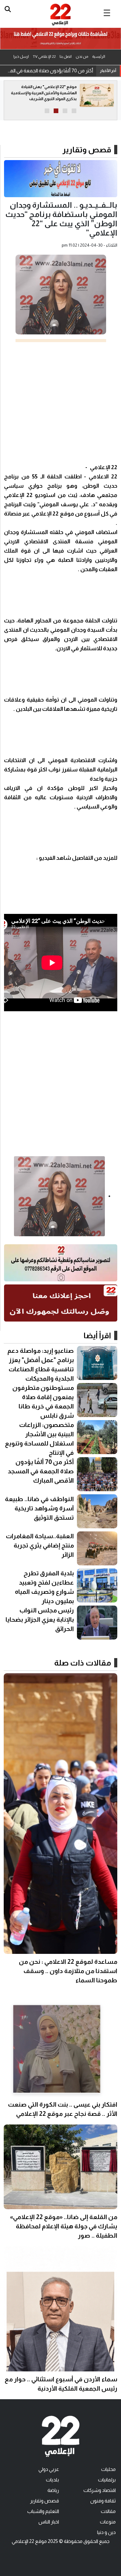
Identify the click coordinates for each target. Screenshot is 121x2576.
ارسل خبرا (21, 57)
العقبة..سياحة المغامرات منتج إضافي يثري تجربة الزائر (40, 1545)
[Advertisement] (60, 402)
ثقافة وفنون (103, 2501)
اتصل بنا (66, 57)
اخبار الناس (49, 2522)
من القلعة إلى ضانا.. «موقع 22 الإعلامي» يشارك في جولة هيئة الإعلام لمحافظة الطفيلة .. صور (64, 2226)
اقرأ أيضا (97, 1335)
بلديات (52, 2480)
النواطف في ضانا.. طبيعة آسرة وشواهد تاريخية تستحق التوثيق (48, 71)
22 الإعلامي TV (44, 57)
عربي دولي (49, 2469)
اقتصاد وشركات (100, 2490)
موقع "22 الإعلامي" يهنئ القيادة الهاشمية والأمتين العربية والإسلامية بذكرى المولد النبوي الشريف (44, 93)
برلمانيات (107, 2480)
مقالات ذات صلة (83, 1663)
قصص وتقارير (87, 150)
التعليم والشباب (43, 2511)
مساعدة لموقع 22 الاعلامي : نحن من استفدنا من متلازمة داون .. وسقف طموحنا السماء (68, 1971)
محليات (108, 2469)
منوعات (108, 2522)
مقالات (108, 2511)
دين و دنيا (106, 2532)
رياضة (53, 2490)
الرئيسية (99, 57)
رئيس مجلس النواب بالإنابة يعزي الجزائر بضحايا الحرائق (40, 1619)
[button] (74, 111)
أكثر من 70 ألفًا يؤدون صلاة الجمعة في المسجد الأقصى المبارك (41, 1471)
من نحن (82, 57)
